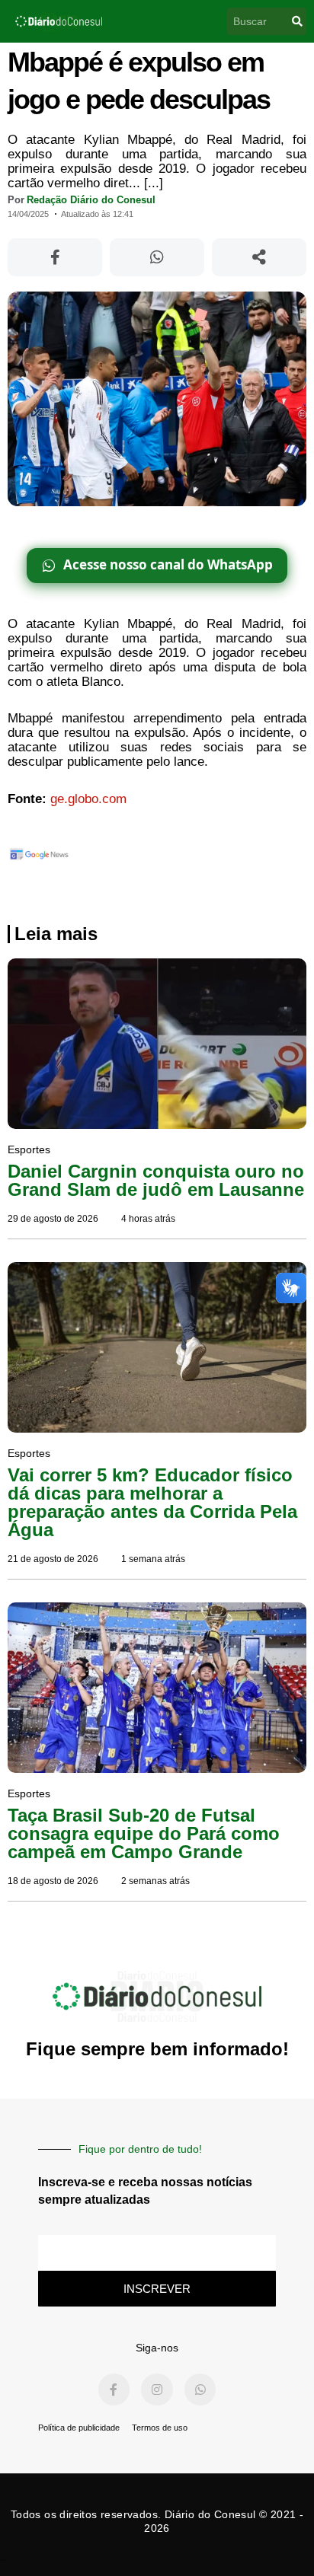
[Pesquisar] (297, 21)
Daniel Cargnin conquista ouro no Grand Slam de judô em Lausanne (156, 1180)
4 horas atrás (148, 1219)
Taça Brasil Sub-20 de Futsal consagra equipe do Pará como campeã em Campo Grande (144, 1833)
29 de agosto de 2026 (53, 1219)
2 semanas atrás (155, 1881)
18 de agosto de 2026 (53, 1881)
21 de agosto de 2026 (53, 1559)
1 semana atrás (153, 1559)
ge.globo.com (88, 799)
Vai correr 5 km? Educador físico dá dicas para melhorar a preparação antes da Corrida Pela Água (152, 1502)
